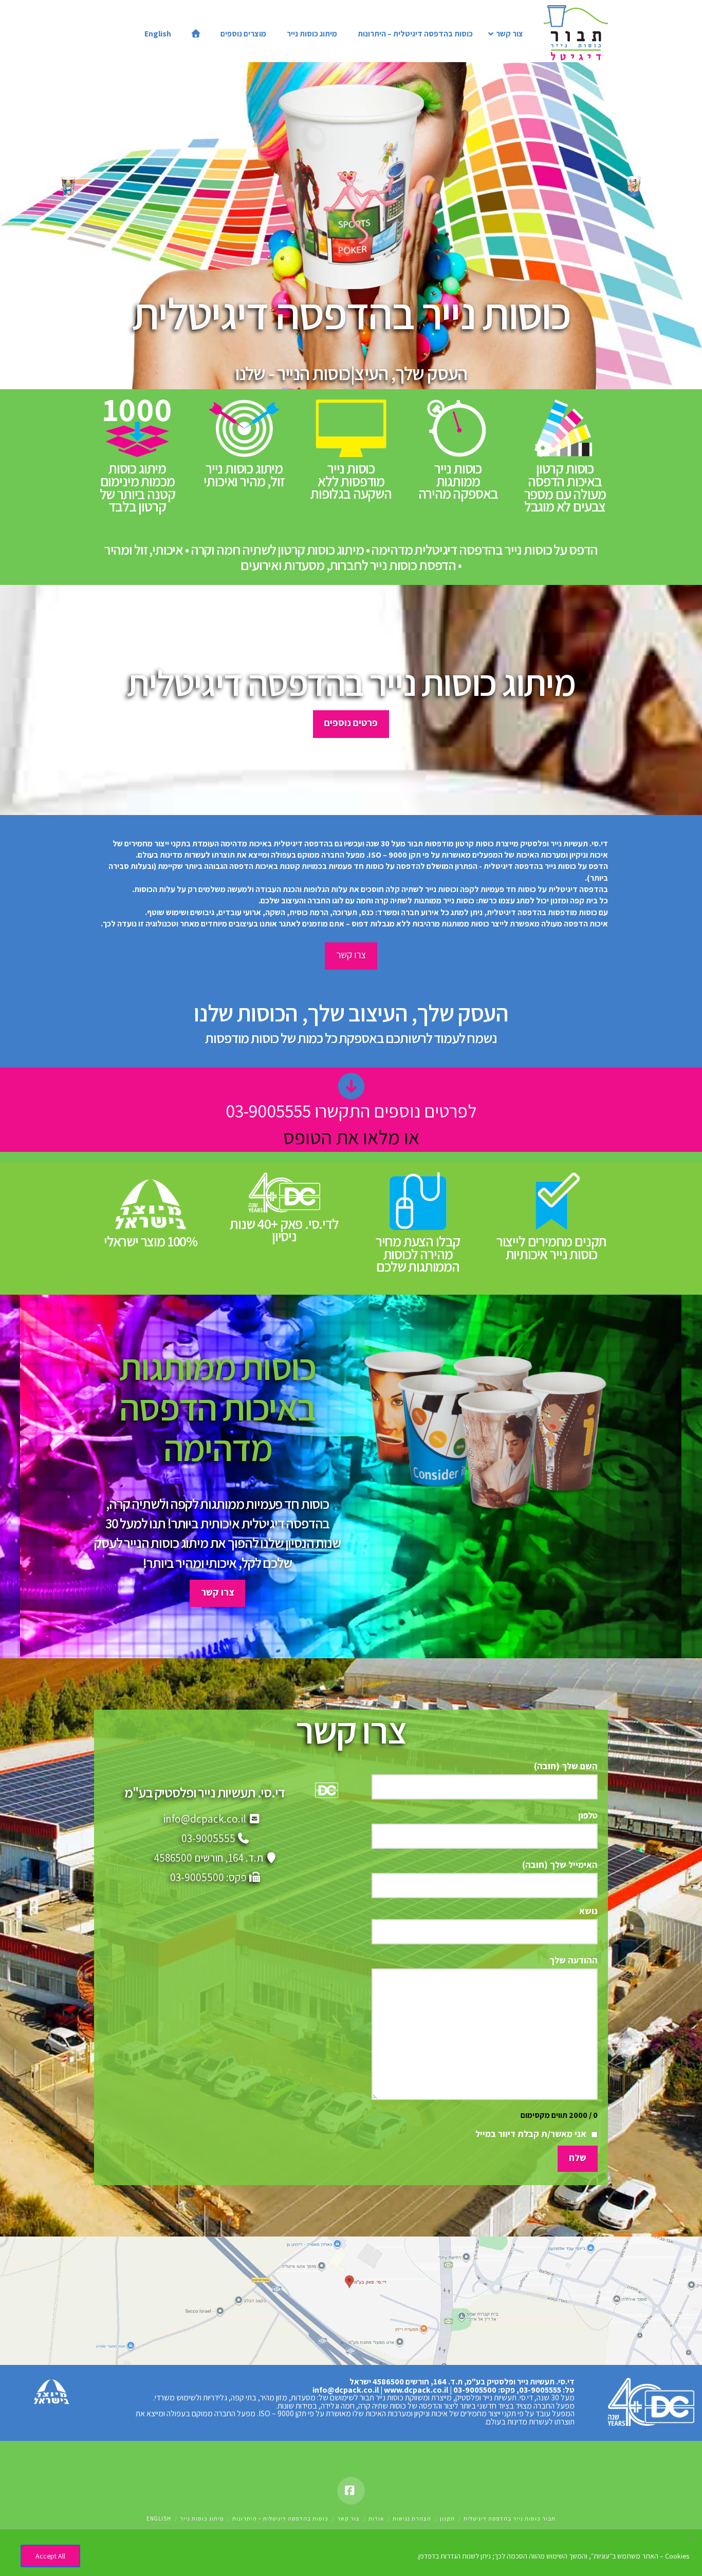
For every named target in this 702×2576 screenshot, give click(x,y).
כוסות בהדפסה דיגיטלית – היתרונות (280, 2518)
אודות (376, 2518)
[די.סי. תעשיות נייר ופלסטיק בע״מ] (650, 2402)
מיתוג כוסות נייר (202, 2518)
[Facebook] (351, 2491)
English (159, 2518)
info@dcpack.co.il (205, 1819)
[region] (351, 2553)
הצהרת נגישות (412, 2518)
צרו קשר (351, 955)
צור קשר (348, 2518)
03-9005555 (208, 1838)
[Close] (691, 2538)
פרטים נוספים (351, 723)
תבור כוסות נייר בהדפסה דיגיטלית (510, 2518)
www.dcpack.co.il (416, 2390)
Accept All (50, 2556)
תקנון (447, 2518)
